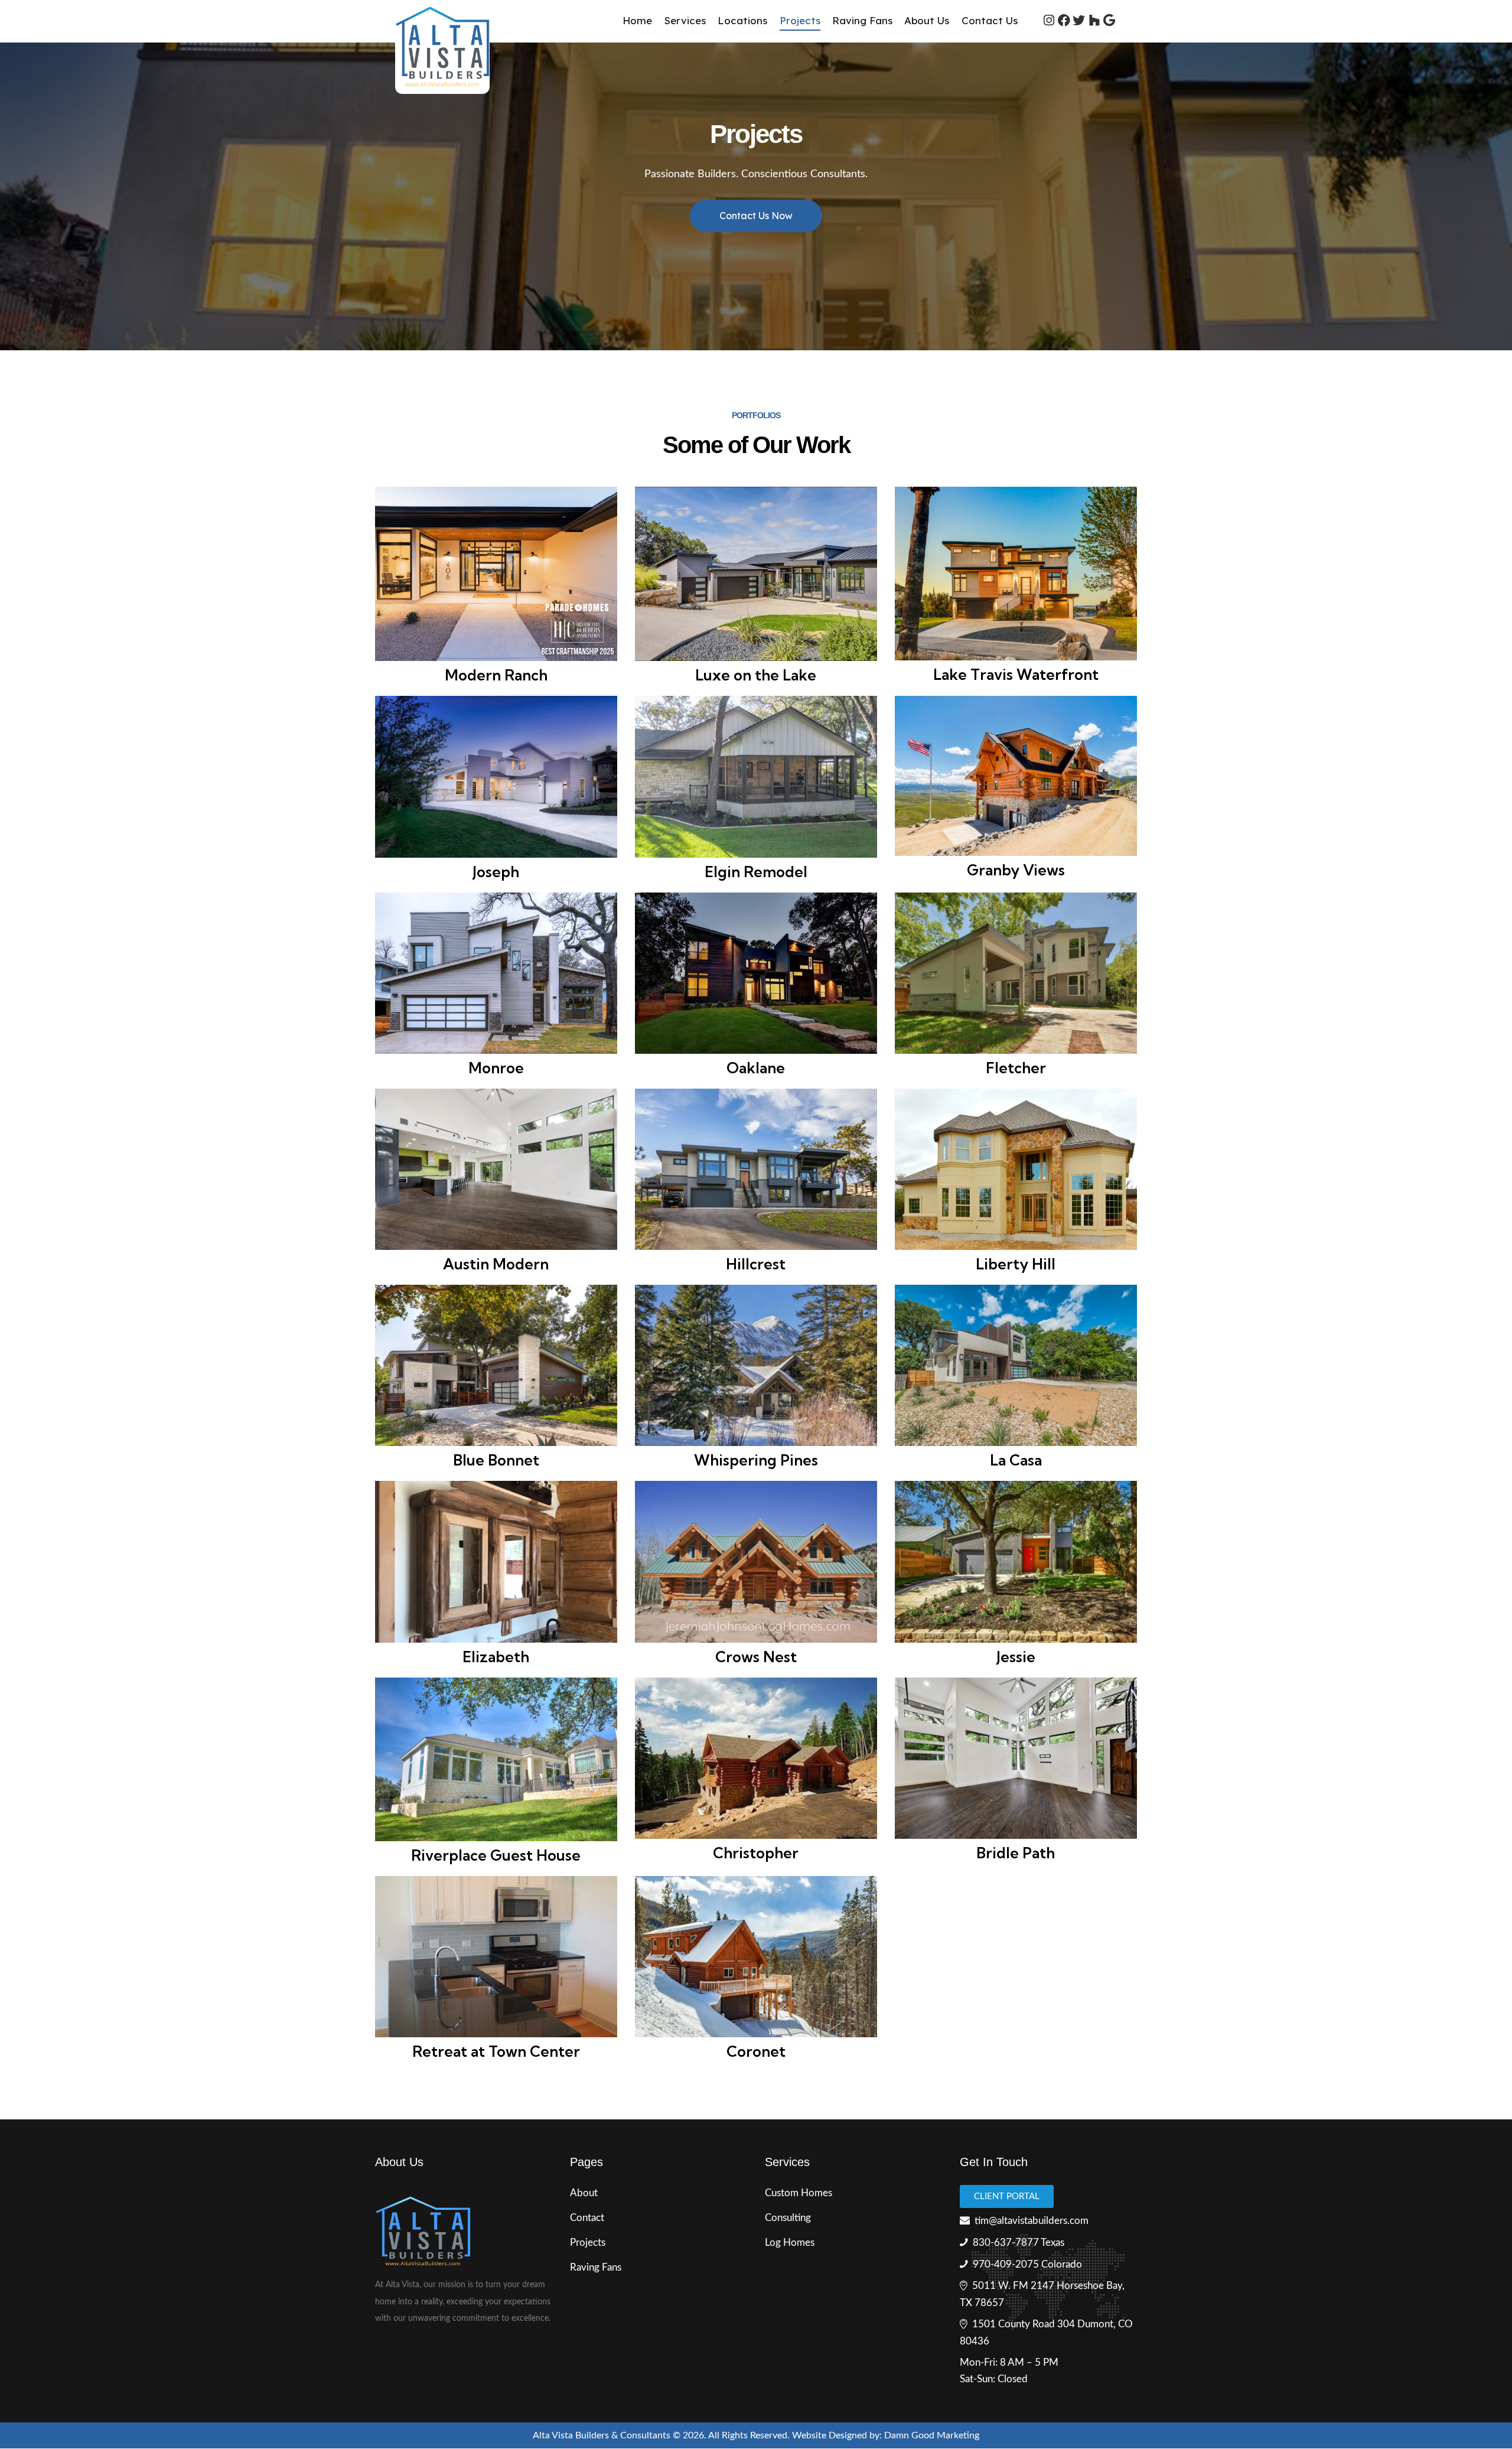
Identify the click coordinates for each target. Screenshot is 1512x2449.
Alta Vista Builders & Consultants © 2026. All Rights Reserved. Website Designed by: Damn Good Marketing (756, 2435)
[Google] (1109, 21)
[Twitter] (1079, 21)
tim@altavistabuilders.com (1032, 2221)
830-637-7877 (1006, 2243)
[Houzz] (1094, 21)
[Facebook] (1064, 21)
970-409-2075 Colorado (1027, 2264)
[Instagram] (1049, 21)
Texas (1052, 2243)
